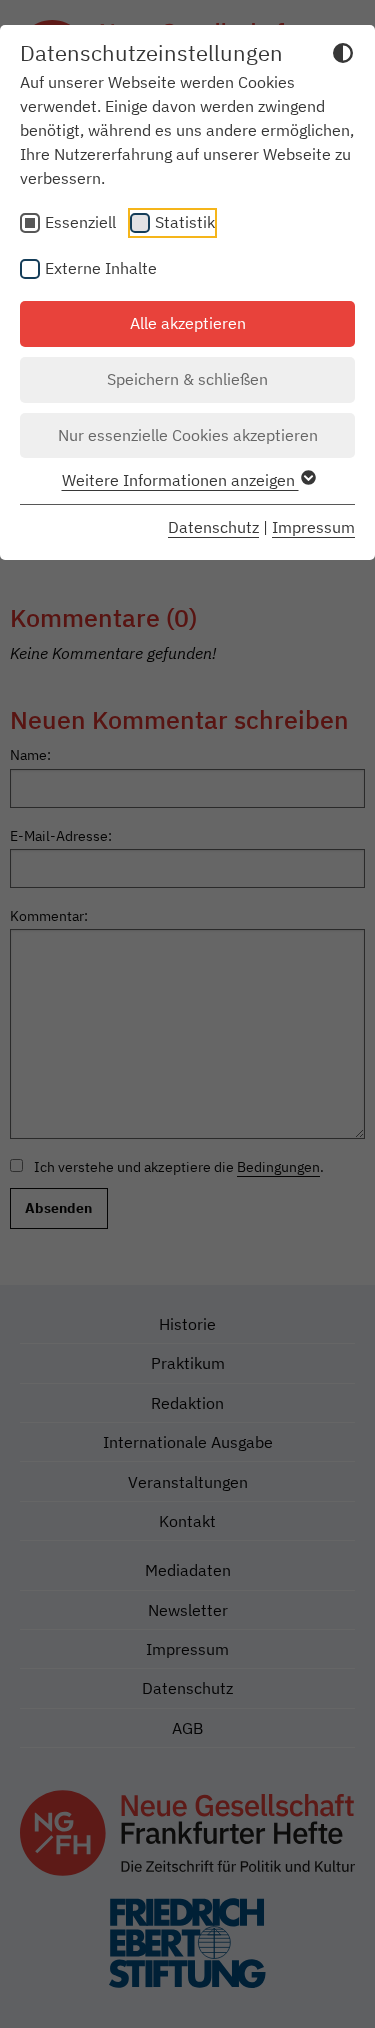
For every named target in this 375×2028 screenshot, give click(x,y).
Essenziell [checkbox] (80, 222)
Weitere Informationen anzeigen (180, 480)
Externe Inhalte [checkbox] (101, 268)
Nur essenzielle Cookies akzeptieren (188, 435)
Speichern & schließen (187, 379)
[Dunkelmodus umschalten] (343, 56)
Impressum (313, 527)
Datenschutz (213, 527)
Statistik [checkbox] (185, 222)
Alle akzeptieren (188, 323)
